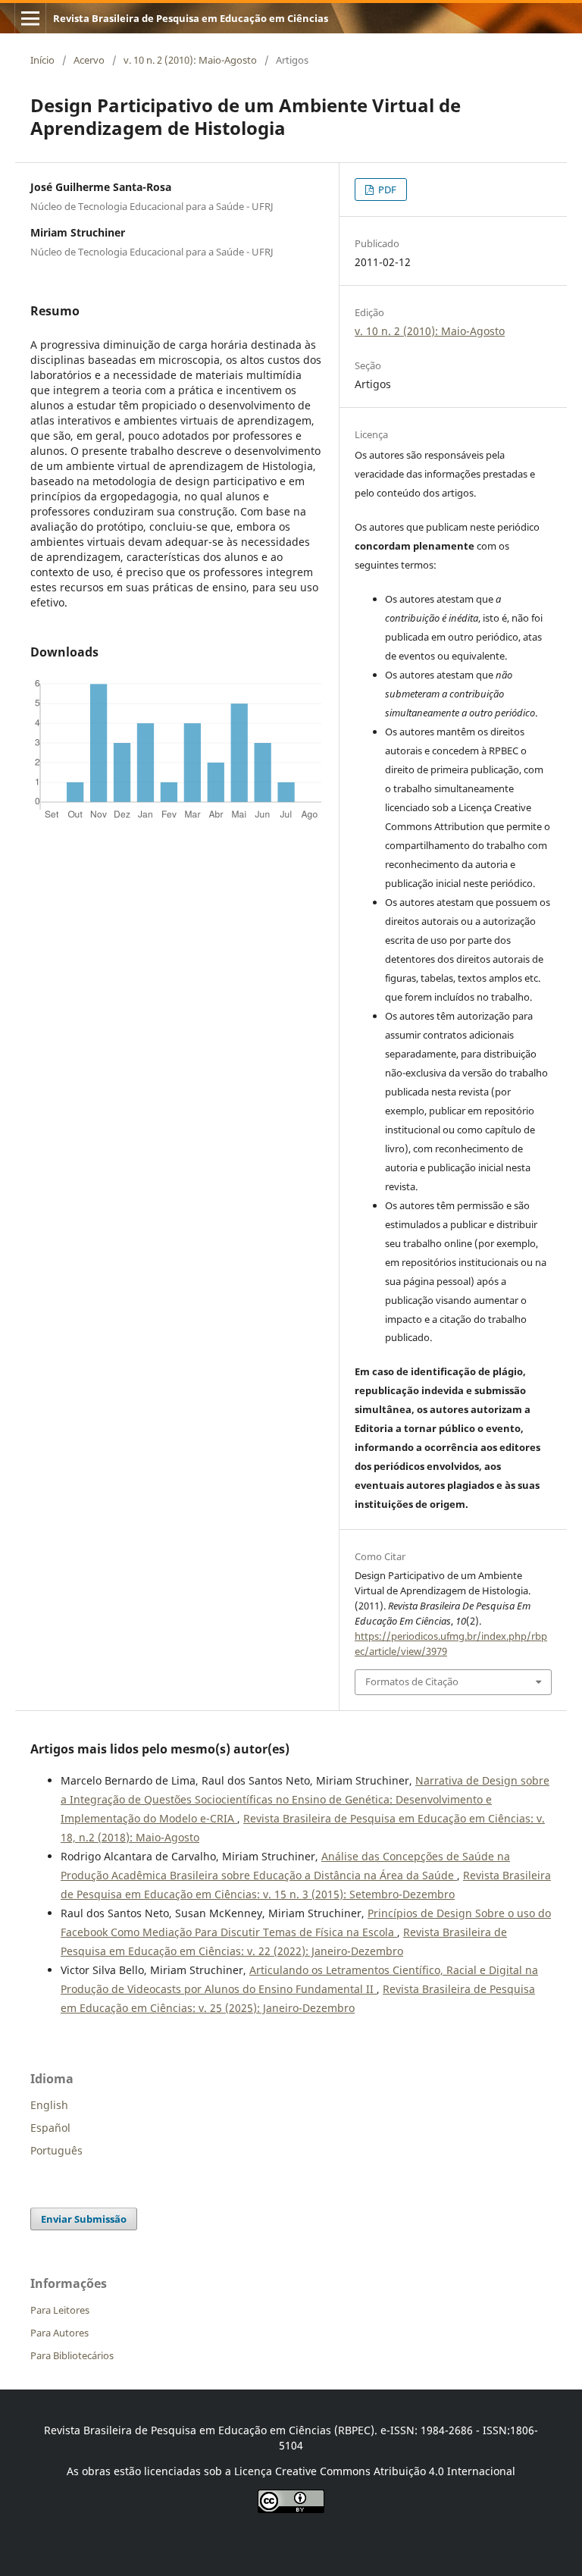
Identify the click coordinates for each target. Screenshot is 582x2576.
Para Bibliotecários (72, 2355)
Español (50, 2128)
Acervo (89, 60)
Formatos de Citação (412, 1681)
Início (42, 60)
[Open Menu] (30, 18)
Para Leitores (60, 2310)
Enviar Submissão (84, 2219)
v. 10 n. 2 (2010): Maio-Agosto (190, 60)
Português (56, 2150)
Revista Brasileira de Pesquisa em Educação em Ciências (191, 18)
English (49, 2105)
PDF (386, 190)
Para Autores (59, 2333)
